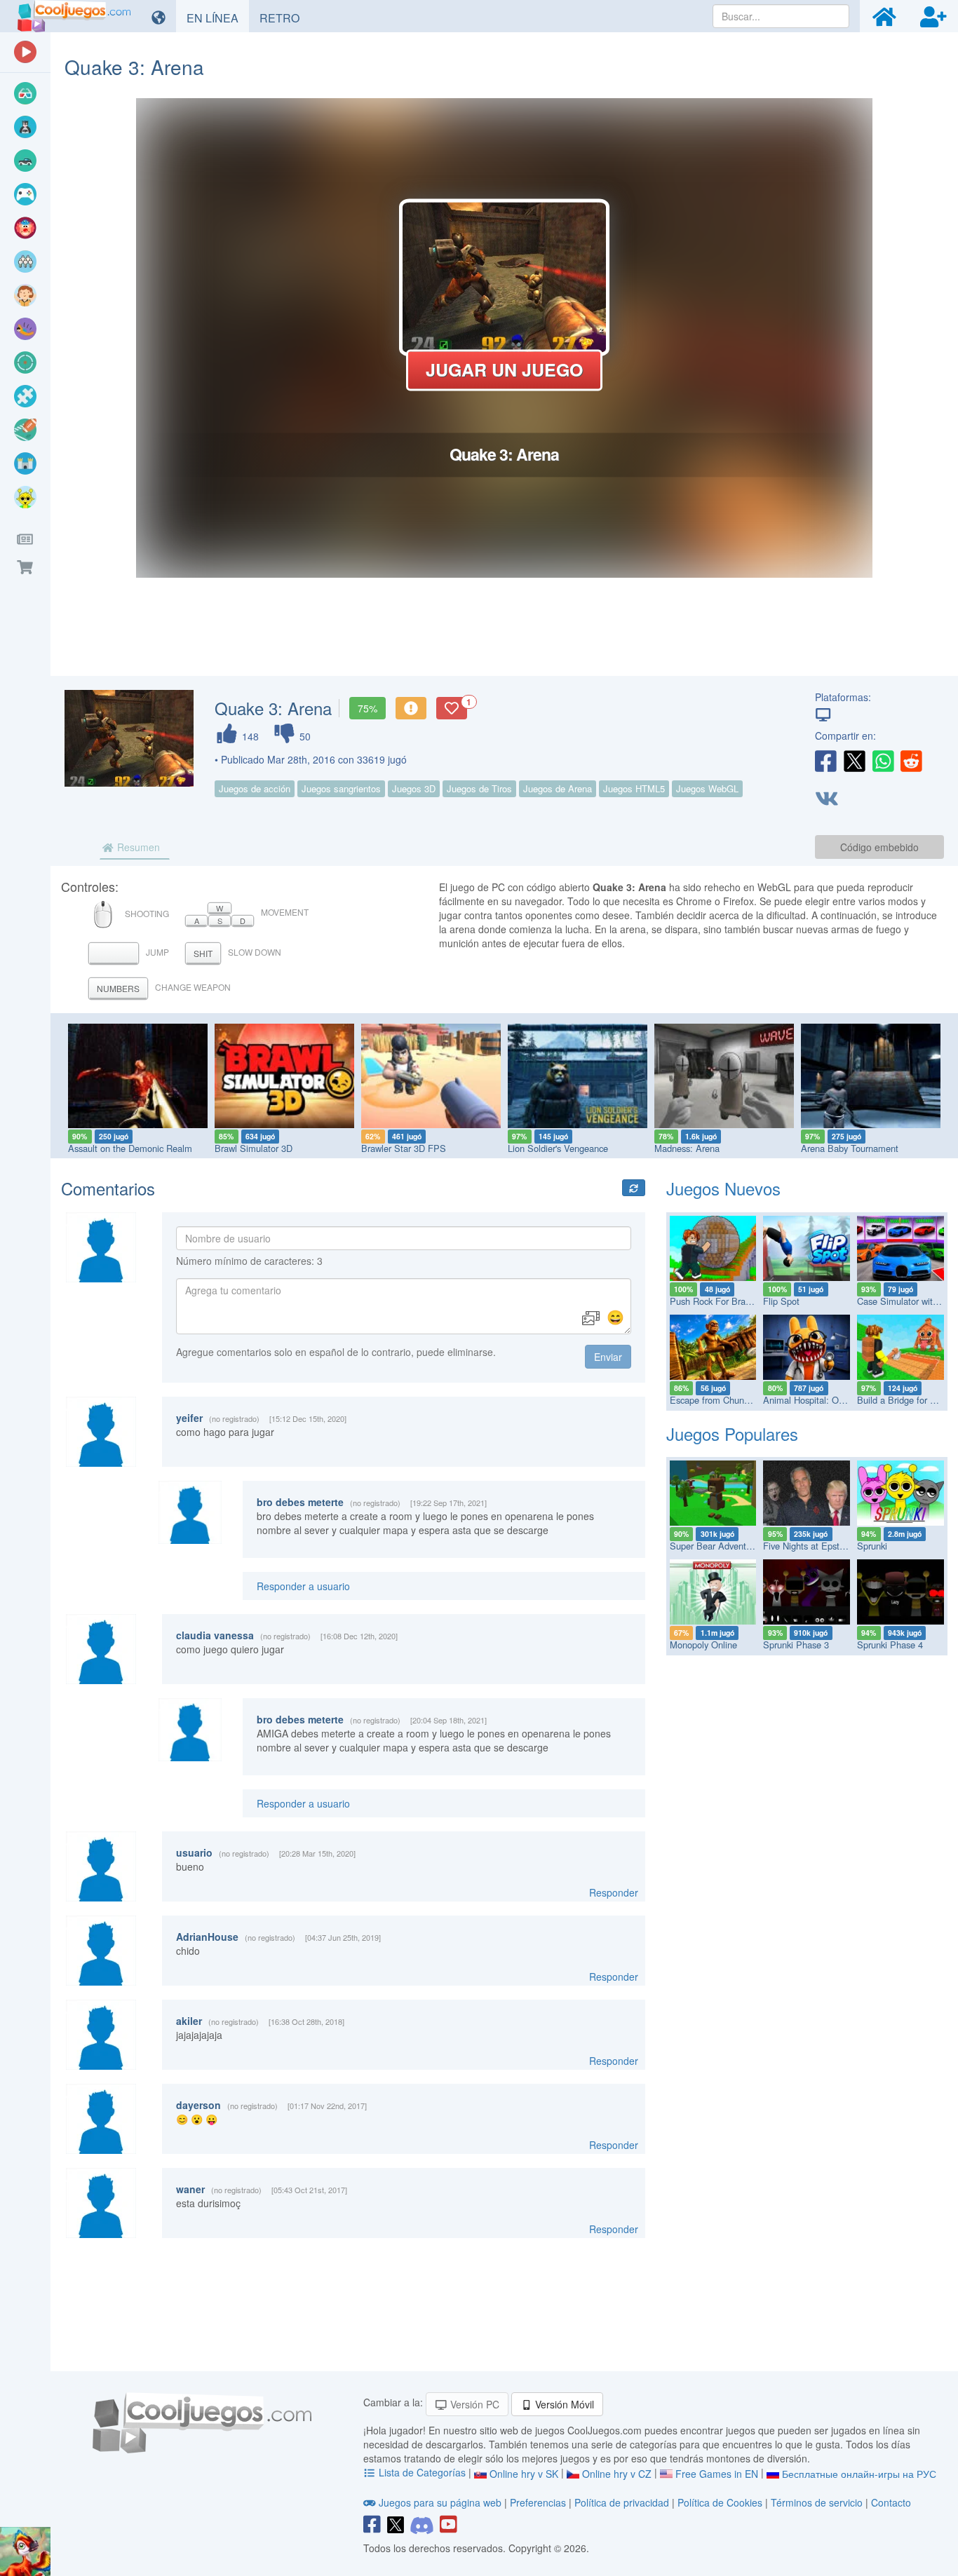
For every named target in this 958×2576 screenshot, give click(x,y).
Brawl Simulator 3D (254, 1148)
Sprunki (872, 1546)
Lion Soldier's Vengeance (558, 1148)
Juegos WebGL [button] (707, 788)
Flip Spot (781, 1301)
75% (367, 708)
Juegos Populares (732, 1433)
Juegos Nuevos (723, 1188)
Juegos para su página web (440, 2502)
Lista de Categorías (422, 2472)
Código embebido (879, 847)
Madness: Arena (687, 1148)
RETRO (285, 18)
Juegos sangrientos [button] (341, 788)
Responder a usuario (303, 1586)
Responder (614, 1892)
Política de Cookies (720, 2502)
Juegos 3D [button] (414, 788)
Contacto (891, 2502)
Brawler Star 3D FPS (404, 1148)
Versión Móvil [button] (563, 2404)
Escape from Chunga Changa (729, 1400)
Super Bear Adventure (714, 1546)
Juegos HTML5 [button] (634, 788)
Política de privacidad (622, 2502)
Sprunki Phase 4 (890, 1645)
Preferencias (539, 2502)
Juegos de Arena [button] (558, 788)
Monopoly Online (703, 1645)
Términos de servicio (817, 2502)
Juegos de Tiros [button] (479, 788)
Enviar (608, 1357)
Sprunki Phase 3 (796, 1645)
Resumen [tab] (137, 847)
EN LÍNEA (218, 18)
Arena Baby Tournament (850, 1148)
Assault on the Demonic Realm (130, 1148)
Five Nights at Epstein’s (810, 1546)
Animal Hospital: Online (810, 1400)
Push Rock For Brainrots (718, 1301)
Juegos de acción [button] (255, 788)
